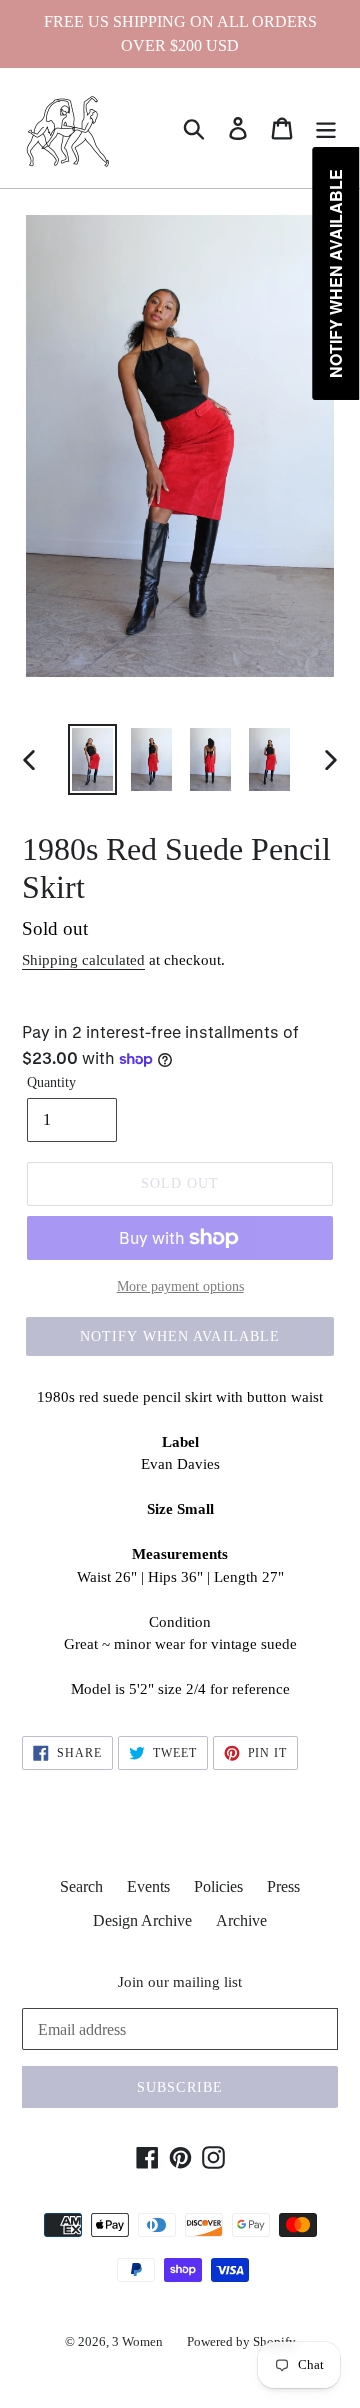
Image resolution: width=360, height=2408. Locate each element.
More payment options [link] (180, 1286)
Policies (218, 1886)
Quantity (51, 1082)
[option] (92, 759)
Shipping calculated (83, 960)
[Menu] (326, 128)
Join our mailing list (180, 1982)
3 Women (137, 2341)
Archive (241, 1920)
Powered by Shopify (241, 2341)
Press (283, 1886)
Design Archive (142, 1920)
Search (81, 1886)
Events (148, 1886)
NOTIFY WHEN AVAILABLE (180, 1336)
